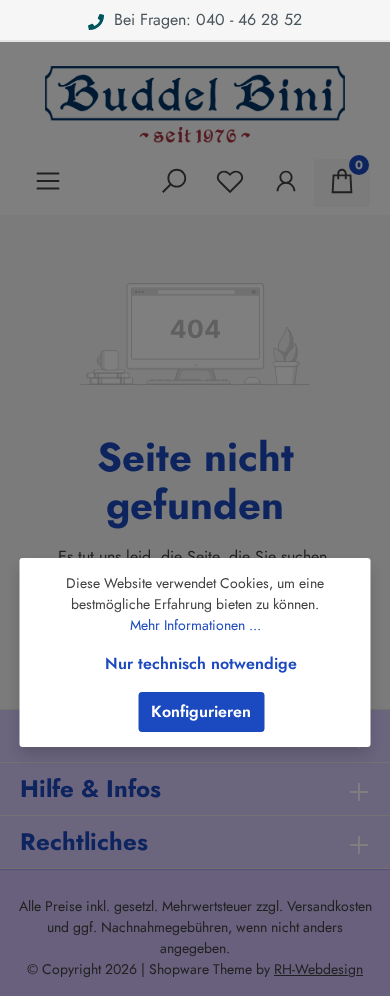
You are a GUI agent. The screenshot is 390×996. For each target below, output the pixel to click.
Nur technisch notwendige (201, 663)
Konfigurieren (201, 711)
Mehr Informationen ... (195, 625)
